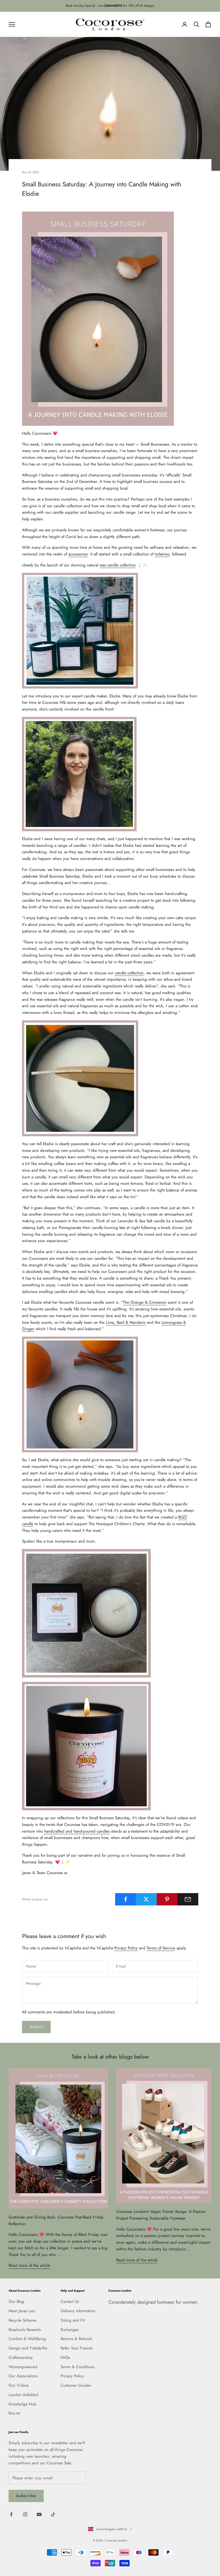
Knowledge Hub (23, 2404)
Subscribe (26, 2496)
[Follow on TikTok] (53, 2514)
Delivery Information (78, 2311)
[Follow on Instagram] (25, 2514)
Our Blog (16, 2302)
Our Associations (23, 2376)
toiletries (162, 554)
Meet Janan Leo (22, 2311)
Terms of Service (161, 1948)
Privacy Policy (126, 1948)
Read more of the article (29, 2265)
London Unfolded (23, 2395)
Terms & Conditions (78, 2367)
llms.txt (14, 2413)
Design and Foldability (28, 2348)
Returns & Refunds (76, 2339)
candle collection (129, 973)
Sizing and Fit (73, 2320)
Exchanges (70, 2330)
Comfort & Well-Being (27, 2339)
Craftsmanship (21, 2357)
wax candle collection (118, 565)
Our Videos (19, 2385)
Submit (36, 2027)
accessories (78, 554)
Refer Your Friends (77, 2348)
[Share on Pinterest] (167, 1899)
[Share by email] (188, 1899)
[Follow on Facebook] (11, 2514)
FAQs (65, 2357)
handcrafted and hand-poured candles (77, 1831)
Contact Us (70, 2302)
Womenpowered (23, 2367)
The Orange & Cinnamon (145, 1302)
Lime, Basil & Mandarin (126, 1322)
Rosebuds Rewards (25, 2330)
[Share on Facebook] (126, 1899)
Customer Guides (76, 2385)
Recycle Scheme (23, 2320)
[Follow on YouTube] (39, 2514)
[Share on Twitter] (146, 1899)
